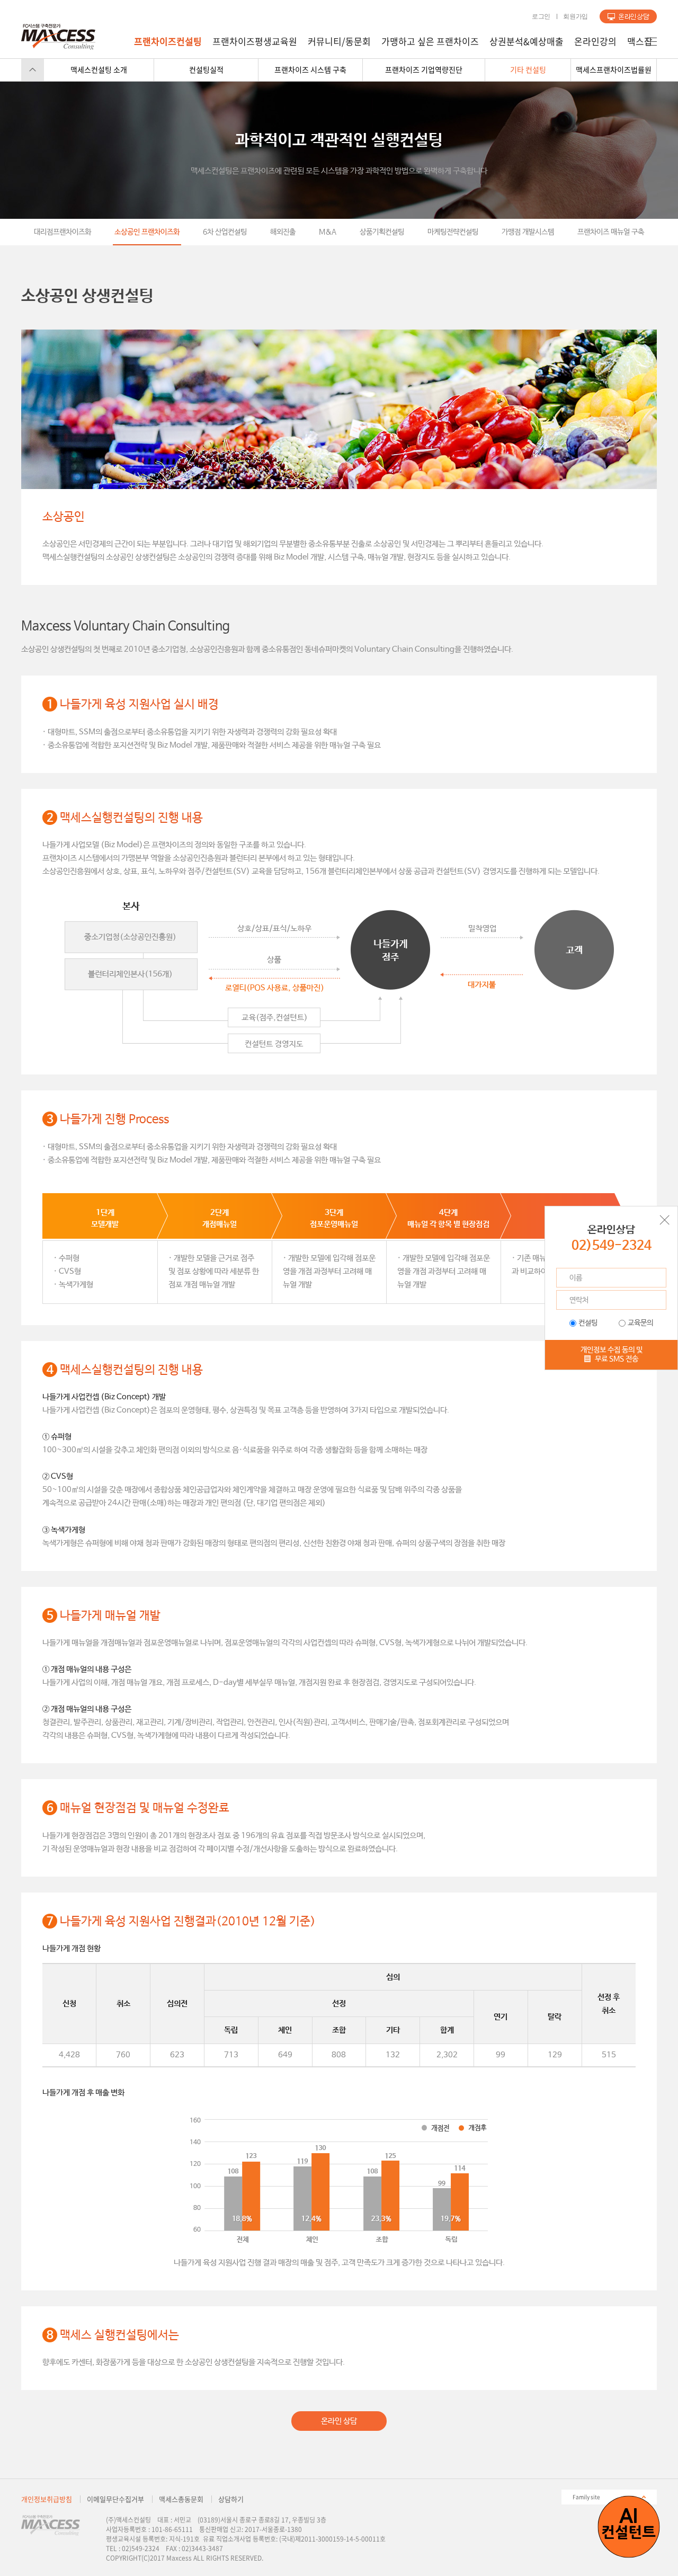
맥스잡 (640, 41)
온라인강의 (595, 41)
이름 (576, 1278)
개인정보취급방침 (47, 2499)
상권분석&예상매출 (527, 41)
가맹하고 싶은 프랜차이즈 (430, 41)
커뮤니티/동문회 (339, 41)
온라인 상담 (339, 2421)
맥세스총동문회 (181, 2499)
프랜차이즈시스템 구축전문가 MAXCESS (58, 37)
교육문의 (640, 1323)
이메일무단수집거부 (115, 2499)
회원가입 (576, 16)
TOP (33, 70)
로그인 (541, 16)
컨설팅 (588, 1323)
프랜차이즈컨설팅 (168, 41)
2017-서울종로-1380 (273, 2529)
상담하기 (628, 16)
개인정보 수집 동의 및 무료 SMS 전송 (612, 1354)
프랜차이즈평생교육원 (255, 41)
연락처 (579, 1300)
